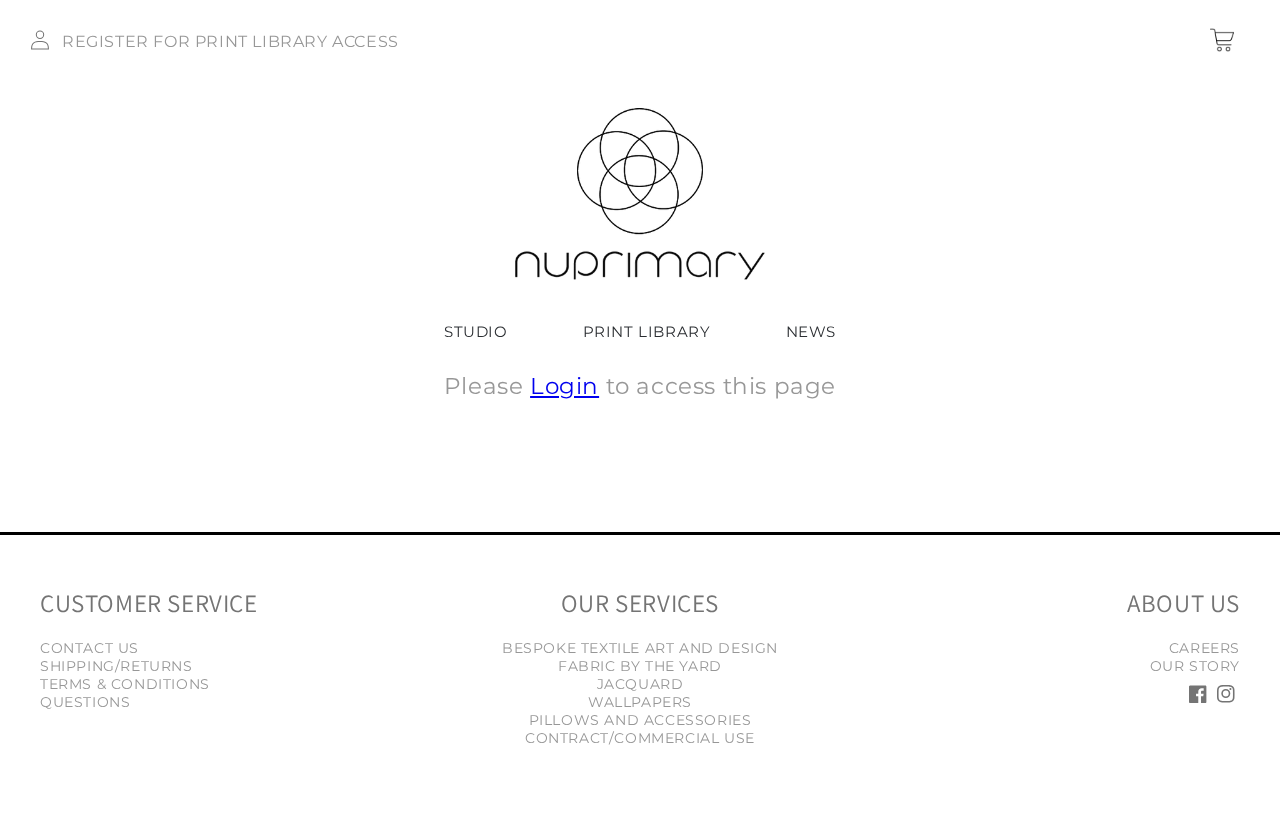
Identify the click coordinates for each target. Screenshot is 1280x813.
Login (564, 386)
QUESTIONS (85, 702)
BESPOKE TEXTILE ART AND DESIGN (640, 648)
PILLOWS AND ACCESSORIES (640, 720)
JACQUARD (640, 684)
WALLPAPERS (640, 702)
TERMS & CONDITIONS (125, 684)
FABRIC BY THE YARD (640, 666)
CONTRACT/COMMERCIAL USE (640, 738)
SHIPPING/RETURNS (116, 666)
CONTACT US (89, 648)
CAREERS (1204, 648)
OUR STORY (1195, 666)
